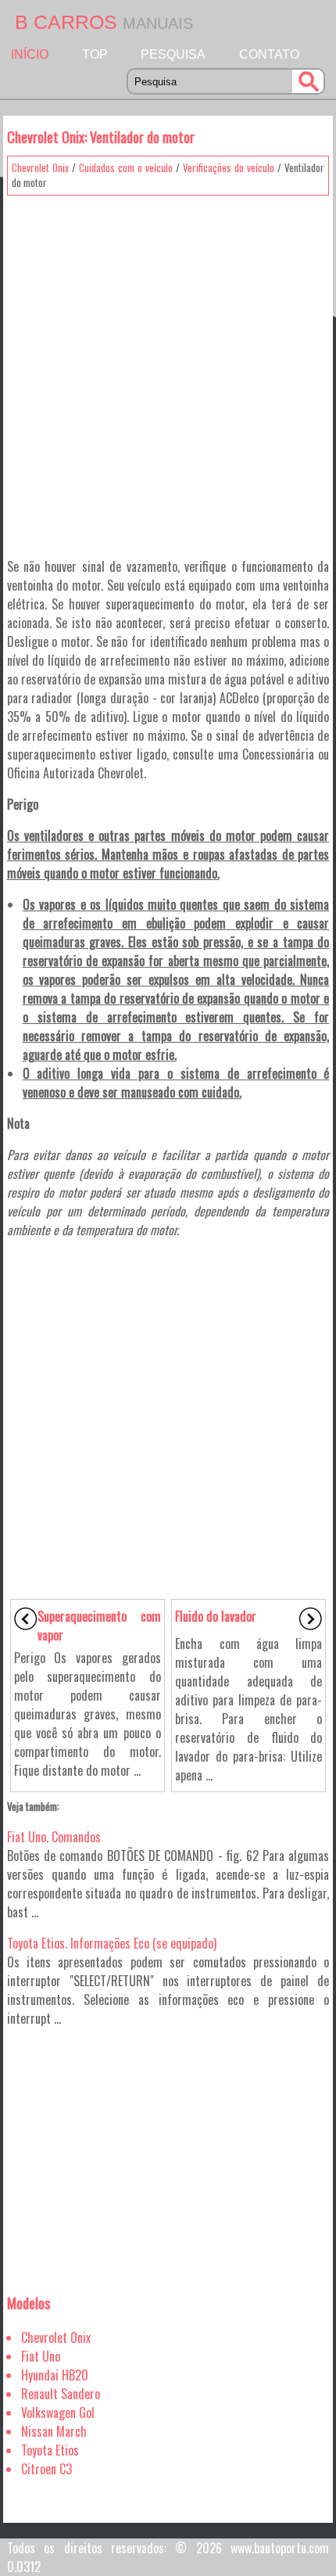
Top (95, 54)
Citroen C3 (46, 2469)
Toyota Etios (50, 2450)
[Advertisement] (168, 371)
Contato (269, 54)
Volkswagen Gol (58, 2413)
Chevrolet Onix (40, 167)
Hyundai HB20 (55, 2375)
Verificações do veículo (229, 167)
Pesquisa (173, 54)
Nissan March (54, 2431)
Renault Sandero (61, 2394)
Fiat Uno (41, 2356)
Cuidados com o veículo (126, 167)
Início (30, 54)
